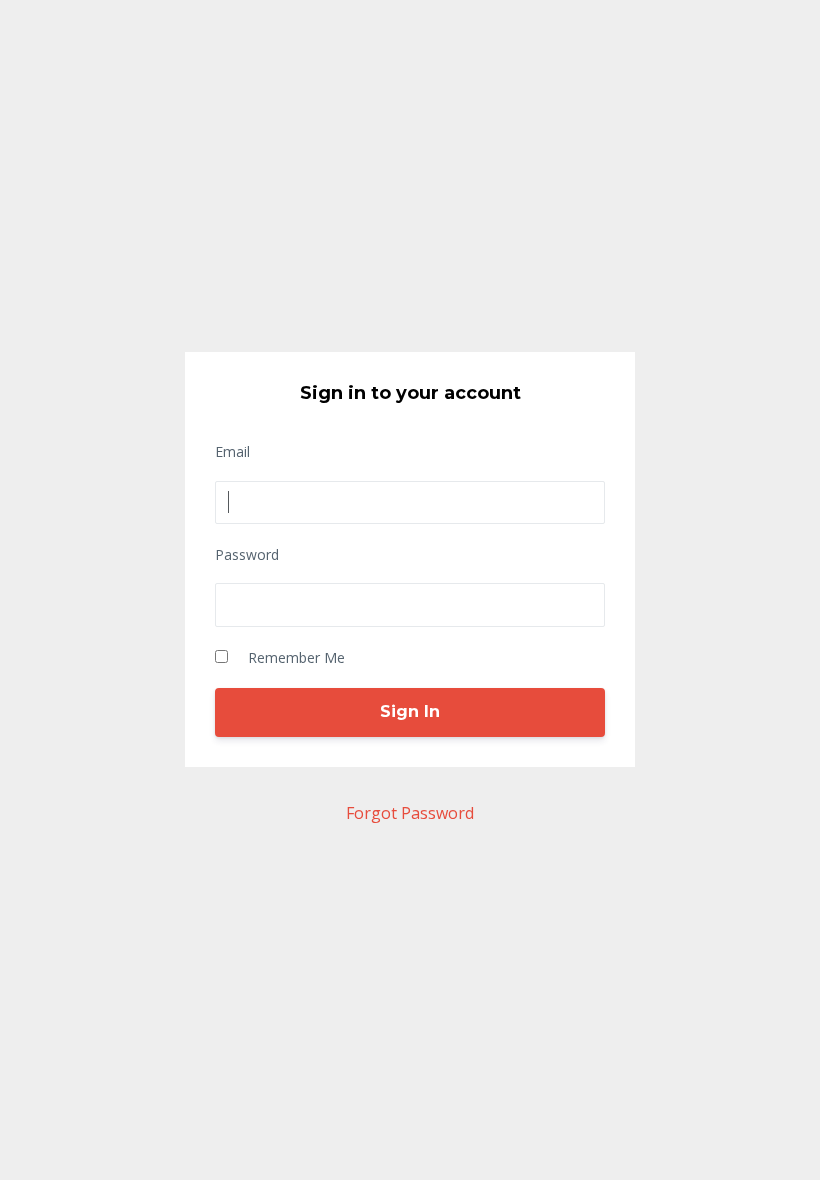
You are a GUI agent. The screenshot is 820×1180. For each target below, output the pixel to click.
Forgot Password (410, 813)
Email (232, 451)
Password (247, 554)
